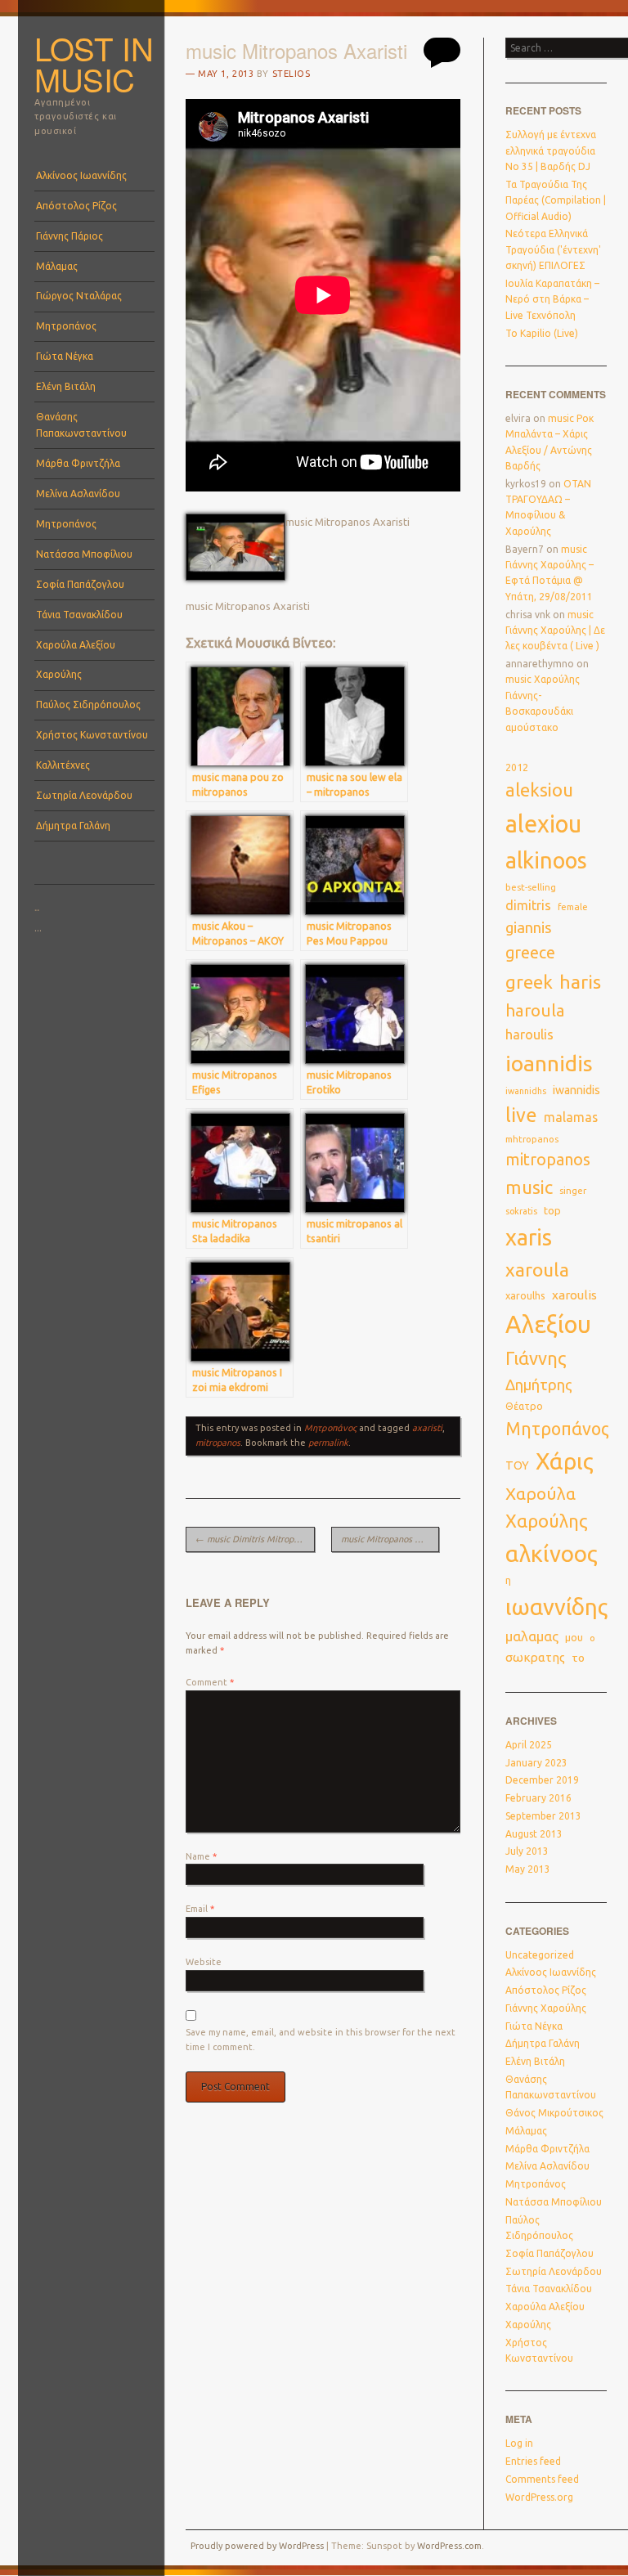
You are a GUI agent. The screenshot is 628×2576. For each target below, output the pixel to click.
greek (529, 982)
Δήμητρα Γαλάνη (73, 826)
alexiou (543, 824)
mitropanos (218, 1443)
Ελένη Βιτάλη (66, 386)
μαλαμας (532, 1636)
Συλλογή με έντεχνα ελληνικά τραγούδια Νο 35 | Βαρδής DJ (551, 150)
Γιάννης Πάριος (70, 236)
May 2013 (528, 1869)
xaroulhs (525, 1295)
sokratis (521, 1211)
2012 (517, 767)
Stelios (292, 74)
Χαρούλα (541, 1494)
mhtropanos (532, 1139)
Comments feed (542, 2479)
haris (580, 982)
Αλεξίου (548, 1324)
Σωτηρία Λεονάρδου (84, 795)
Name (201, 1856)
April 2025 (529, 1745)
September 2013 (543, 1816)
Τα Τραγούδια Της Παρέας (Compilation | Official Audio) (556, 200)
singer (573, 1191)
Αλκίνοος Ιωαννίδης (81, 175)
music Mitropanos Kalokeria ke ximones (390, 1539)
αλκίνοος (552, 1553)
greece (530, 953)
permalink (328, 1443)
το (578, 1658)
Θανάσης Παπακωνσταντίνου (81, 425)
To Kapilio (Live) (542, 333)
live (521, 1115)
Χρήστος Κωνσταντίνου (92, 735)
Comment (210, 1682)
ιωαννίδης (556, 1607)
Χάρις (565, 1461)
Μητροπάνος (66, 326)
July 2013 (527, 1851)
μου (574, 1637)
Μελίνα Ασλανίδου (78, 494)
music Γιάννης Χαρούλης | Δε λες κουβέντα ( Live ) (555, 631)
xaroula (537, 1270)
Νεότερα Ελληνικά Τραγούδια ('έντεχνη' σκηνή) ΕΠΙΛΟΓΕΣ (553, 249)
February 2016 (538, 1798)
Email (200, 1909)
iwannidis (576, 1090)
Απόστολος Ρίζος (76, 206)
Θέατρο (524, 1406)
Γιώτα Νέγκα (65, 356)
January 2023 (536, 1763)
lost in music (94, 64)
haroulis (529, 1034)
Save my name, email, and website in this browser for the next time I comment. (321, 2040)
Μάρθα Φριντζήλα (78, 463)
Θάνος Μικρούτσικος (554, 2113)
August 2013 (534, 1834)
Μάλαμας (57, 266)
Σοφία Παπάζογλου (80, 584)
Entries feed (533, 2461)
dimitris (528, 905)
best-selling (531, 887)
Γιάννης (536, 1358)
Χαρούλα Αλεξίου (76, 645)
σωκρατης (535, 1657)
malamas (571, 1117)
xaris (529, 1237)
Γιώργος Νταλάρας (79, 296)
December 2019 (542, 1780)
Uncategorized (540, 1955)
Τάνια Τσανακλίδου (79, 615)
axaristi (427, 1428)
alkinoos (546, 860)
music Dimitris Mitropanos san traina (255, 1539)
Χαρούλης (59, 674)
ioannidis (549, 1063)
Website (204, 1962)
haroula (535, 1010)
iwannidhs (526, 1091)
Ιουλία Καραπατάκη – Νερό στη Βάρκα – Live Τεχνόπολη (552, 299)
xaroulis (574, 1295)
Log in (519, 2443)
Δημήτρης (539, 1385)
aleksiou (539, 790)
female (573, 907)
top (552, 1210)
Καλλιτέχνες (63, 765)
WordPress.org (539, 2497)
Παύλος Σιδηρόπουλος (88, 705)
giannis (529, 928)
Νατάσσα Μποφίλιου (84, 554)
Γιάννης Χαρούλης (546, 2008)
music (529, 1187)
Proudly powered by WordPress (257, 2546)
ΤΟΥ (517, 1465)
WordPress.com (449, 2546)
